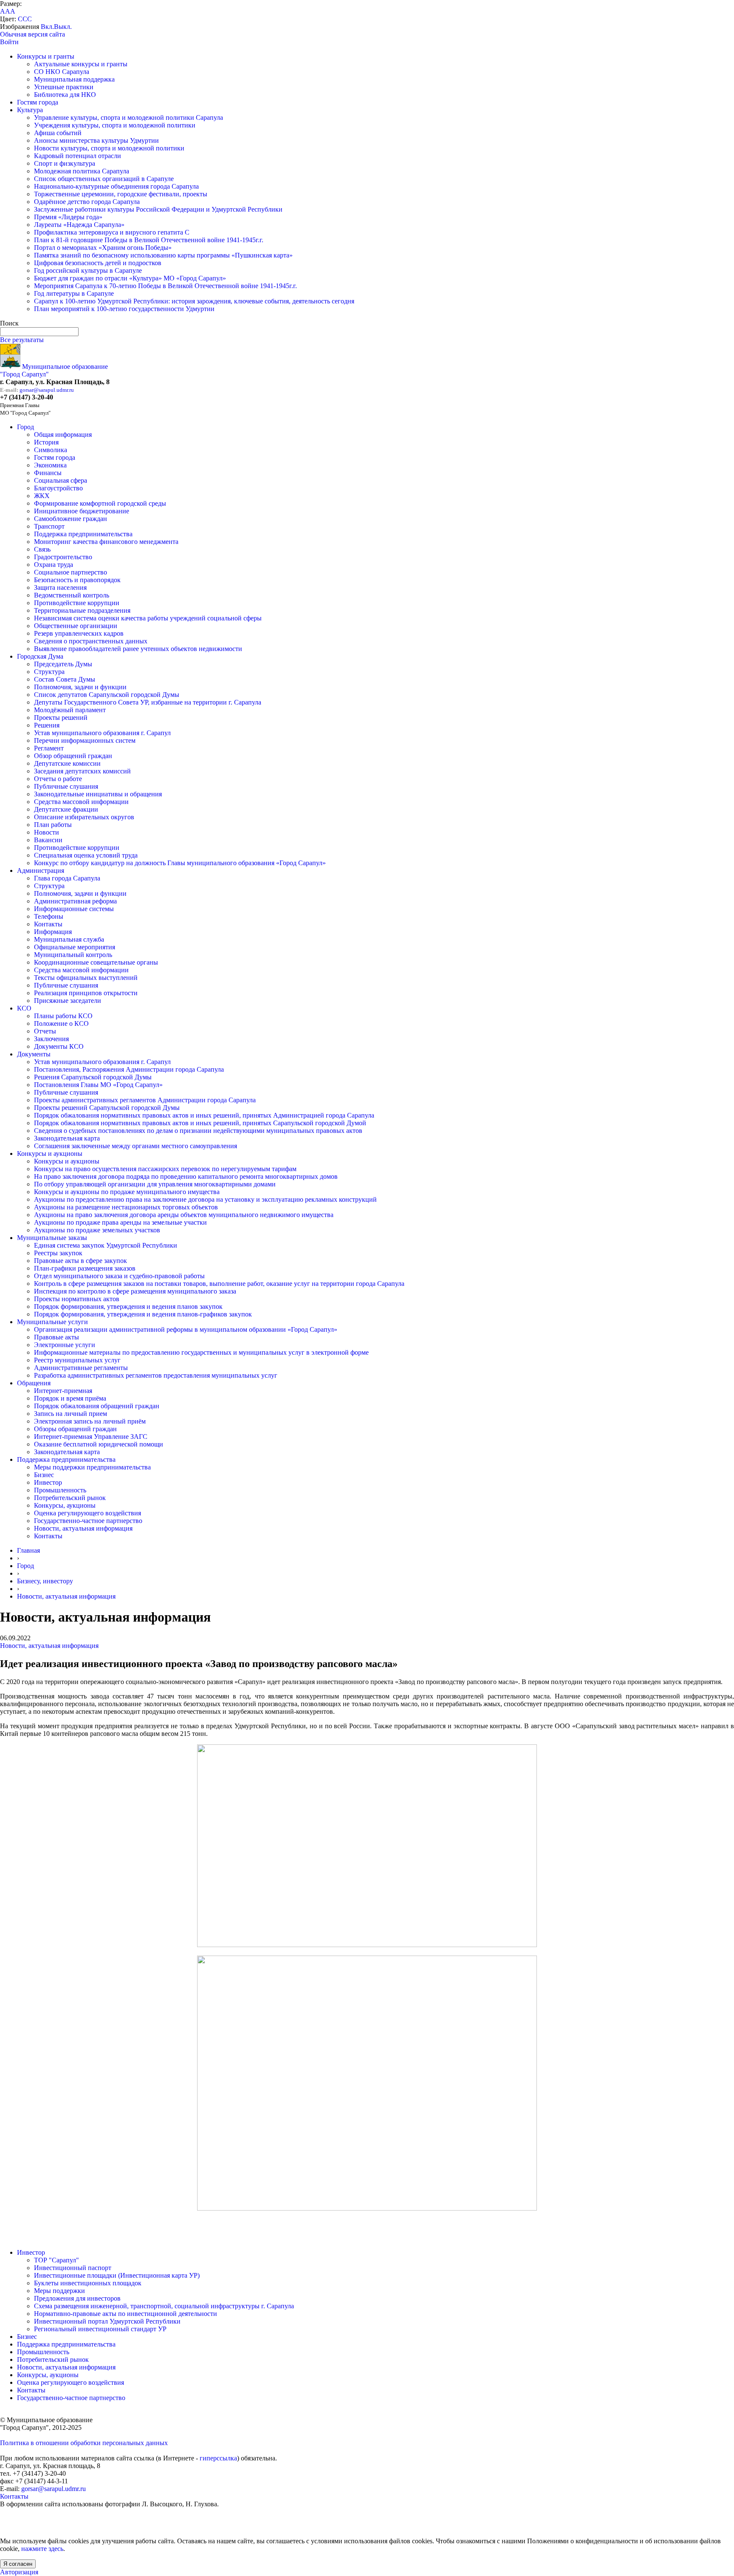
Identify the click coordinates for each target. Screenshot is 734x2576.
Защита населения (60, 587)
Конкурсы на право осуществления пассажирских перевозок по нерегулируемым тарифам (165, 1169)
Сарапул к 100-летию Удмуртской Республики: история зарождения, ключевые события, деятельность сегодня (194, 301)
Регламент (49, 748)
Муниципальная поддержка (74, 79)
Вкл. (47, 27)
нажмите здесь (42, 2549)
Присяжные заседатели (68, 1001)
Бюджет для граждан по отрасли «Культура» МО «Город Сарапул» (130, 278)
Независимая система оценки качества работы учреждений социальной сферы (148, 618)
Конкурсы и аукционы (50, 1154)
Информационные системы (74, 909)
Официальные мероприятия (75, 947)
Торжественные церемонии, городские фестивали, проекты (121, 194)
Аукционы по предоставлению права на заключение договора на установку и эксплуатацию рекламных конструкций (205, 1199)
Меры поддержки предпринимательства (92, 1467)
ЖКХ (42, 496)
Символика (51, 450)
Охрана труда (54, 565)
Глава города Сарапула (67, 878)
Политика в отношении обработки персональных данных (84, 2443)
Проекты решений (61, 718)
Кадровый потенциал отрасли (78, 156)
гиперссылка (218, 2458)
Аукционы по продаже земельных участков (97, 1230)
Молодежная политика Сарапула (82, 171)
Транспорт (49, 526)
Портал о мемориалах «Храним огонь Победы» (103, 248)
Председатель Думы (63, 664)
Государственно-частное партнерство (88, 1521)
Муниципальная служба (69, 939)
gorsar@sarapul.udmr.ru (47, 390)
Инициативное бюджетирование (82, 511)
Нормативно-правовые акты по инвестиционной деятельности (126, 2314)
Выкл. (63, 27)
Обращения (34, 1383)
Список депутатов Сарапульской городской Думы (107, 695)
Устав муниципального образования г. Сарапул (102, 733)
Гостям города (38, 102)
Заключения (51, 1039)
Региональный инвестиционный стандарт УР (100, 2329)
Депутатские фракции (66, 809)
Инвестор (48, 1482)
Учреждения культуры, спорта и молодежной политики (115, 125)
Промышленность (60, 1490)
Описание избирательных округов (84, 817)
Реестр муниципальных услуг (77, 1360)
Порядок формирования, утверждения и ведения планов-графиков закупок (143, 1314)
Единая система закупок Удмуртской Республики (106, 1245)
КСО (24, 1008)
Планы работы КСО (63, 1016)
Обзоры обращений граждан (75, 1429)
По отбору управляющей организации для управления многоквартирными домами (155, 1184)
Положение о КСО (61, 1023)
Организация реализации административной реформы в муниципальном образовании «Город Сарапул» (186, 1329)
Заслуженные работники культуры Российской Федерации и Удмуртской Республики (158, 209)
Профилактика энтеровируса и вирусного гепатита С (112, 232)
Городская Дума (40, 656)
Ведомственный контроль (72, 595)
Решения (47, 725)
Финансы (48, 473)
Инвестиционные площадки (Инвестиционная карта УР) (117, 2275)
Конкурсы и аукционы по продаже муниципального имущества (127, 1192)
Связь (42, 549)
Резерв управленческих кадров (79, 633)
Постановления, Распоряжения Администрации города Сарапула (129, 1069)
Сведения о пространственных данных (91, 641)
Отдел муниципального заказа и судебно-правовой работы (119, 1276)
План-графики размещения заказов (85, 1268)
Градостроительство (63, 557)
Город (25, 427)
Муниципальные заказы (52, 1238)
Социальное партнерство (71, 572)
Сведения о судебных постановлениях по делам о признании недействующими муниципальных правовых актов (198, 1131)
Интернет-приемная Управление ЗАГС (91, 1437)
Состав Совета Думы (65, 679)
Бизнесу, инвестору (45, 1581)
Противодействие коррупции (77, 603)
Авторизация (19, 2572)
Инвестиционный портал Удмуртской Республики (107, 2321)
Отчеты (45, 1031)
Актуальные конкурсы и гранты (81, 64)
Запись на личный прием (71, 1414)
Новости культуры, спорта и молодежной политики (109, 148)
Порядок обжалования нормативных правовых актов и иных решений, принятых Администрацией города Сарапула (204, 1115)
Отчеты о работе (58, 779)
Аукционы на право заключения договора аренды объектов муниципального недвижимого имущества (184, 1215)
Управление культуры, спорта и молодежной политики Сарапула (128, 117)
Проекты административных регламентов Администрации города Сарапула (145, 1100)
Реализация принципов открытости (86, 993)
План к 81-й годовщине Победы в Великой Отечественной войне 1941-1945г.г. (149, 240)
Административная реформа (75, 901)
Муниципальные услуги (52, 1322)
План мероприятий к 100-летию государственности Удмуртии (124, 309)
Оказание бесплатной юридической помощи (99, 1444)
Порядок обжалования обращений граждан (97, 1406)
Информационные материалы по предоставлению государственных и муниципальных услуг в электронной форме (201, 1352)
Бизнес (44, 1475)
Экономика (50, 465)
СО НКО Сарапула (62, 72)
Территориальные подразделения (82, 610)
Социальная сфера (61, 480)
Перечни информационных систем (85, 740)
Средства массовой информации (81, 802)
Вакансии (48, 840)
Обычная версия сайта (32, 34)
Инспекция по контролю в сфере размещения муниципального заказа (135, 1291)
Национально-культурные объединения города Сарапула (116, 186)
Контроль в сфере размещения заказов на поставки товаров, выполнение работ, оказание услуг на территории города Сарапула (219, 1284)
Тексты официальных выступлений (86, 978)
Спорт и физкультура (65, 163)
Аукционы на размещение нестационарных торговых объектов (126, 1207)
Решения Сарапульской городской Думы (93, 1077)
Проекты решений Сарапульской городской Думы (107, 1108)
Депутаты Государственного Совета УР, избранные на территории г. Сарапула (148, 702)
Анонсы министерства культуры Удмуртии (96, 140)
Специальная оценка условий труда (86, 855)
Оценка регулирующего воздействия (88, 1513)
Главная (28, 1550)
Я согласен (18, 2564)
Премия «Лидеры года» (68, 217)
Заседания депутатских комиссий (82, 771)
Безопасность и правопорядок (77, 580)
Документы (34, 1054)
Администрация (41, 870)
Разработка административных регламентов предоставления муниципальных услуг (156, 1375)
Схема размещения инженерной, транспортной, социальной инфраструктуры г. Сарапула (164, 2306)
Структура (49, 672)
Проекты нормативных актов (77, 1299)
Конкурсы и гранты (46, 56)
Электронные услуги (65, 1345)
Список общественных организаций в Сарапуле (104, 179)
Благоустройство (58, 488)
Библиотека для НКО (65, 95)
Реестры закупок (58, 1253)
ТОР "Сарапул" (56, 2260)
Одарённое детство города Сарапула (87, 202)
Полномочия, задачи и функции (80, 687)
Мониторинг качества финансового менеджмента (106, 542)
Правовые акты (56, 1337)
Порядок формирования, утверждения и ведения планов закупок (128, 1306)
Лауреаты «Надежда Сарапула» (79, 225)
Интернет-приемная (63, 1391)
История (46, 442)
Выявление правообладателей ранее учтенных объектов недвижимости (138, 649)
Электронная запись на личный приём (90, 1421)
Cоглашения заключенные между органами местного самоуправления (136, 1146)
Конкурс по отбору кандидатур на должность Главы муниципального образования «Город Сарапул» (180, 863)
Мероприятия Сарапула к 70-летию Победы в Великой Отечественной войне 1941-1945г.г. (165, 286)
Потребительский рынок (70, 1498)
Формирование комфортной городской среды (100, 503)
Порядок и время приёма (70, 1398)
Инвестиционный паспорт (73, 2268)
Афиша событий (58, 133)
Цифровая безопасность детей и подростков (98, 263)
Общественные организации (76, 626)
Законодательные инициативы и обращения (98, 794)
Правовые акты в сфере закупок (80, 1261)
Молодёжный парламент (70, 710)
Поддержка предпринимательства (83, 534)
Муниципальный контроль (73, 955)
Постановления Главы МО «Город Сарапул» (98, 1085)
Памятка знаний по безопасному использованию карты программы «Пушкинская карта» (163, 255)
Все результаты (22, 340)
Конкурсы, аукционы (65, 1505)
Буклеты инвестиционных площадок (88, 2283)
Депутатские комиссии (67, 763)
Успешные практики (64, 87)
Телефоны (49, 916)
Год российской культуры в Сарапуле (88, 270)
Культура (30, 110)
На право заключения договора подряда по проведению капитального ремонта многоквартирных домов (186, 1176)
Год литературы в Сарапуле (74, 293)
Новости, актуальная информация (83, 1528)
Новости (47, 832)
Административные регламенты (81, 1368)
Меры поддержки (59, 2291)
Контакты (48, 924)
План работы (53, 825)
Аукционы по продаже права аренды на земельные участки (120, 1222)
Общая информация (63, 435)
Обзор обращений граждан (73, 756)
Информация (53, 932)
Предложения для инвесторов (77, 2298)
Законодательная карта (67, 1138)
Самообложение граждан (71, 519)
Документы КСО (59, 1046)
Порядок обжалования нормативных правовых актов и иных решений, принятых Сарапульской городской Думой (200, 1123)
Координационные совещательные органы (96, 962)
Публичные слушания (66, 786)
